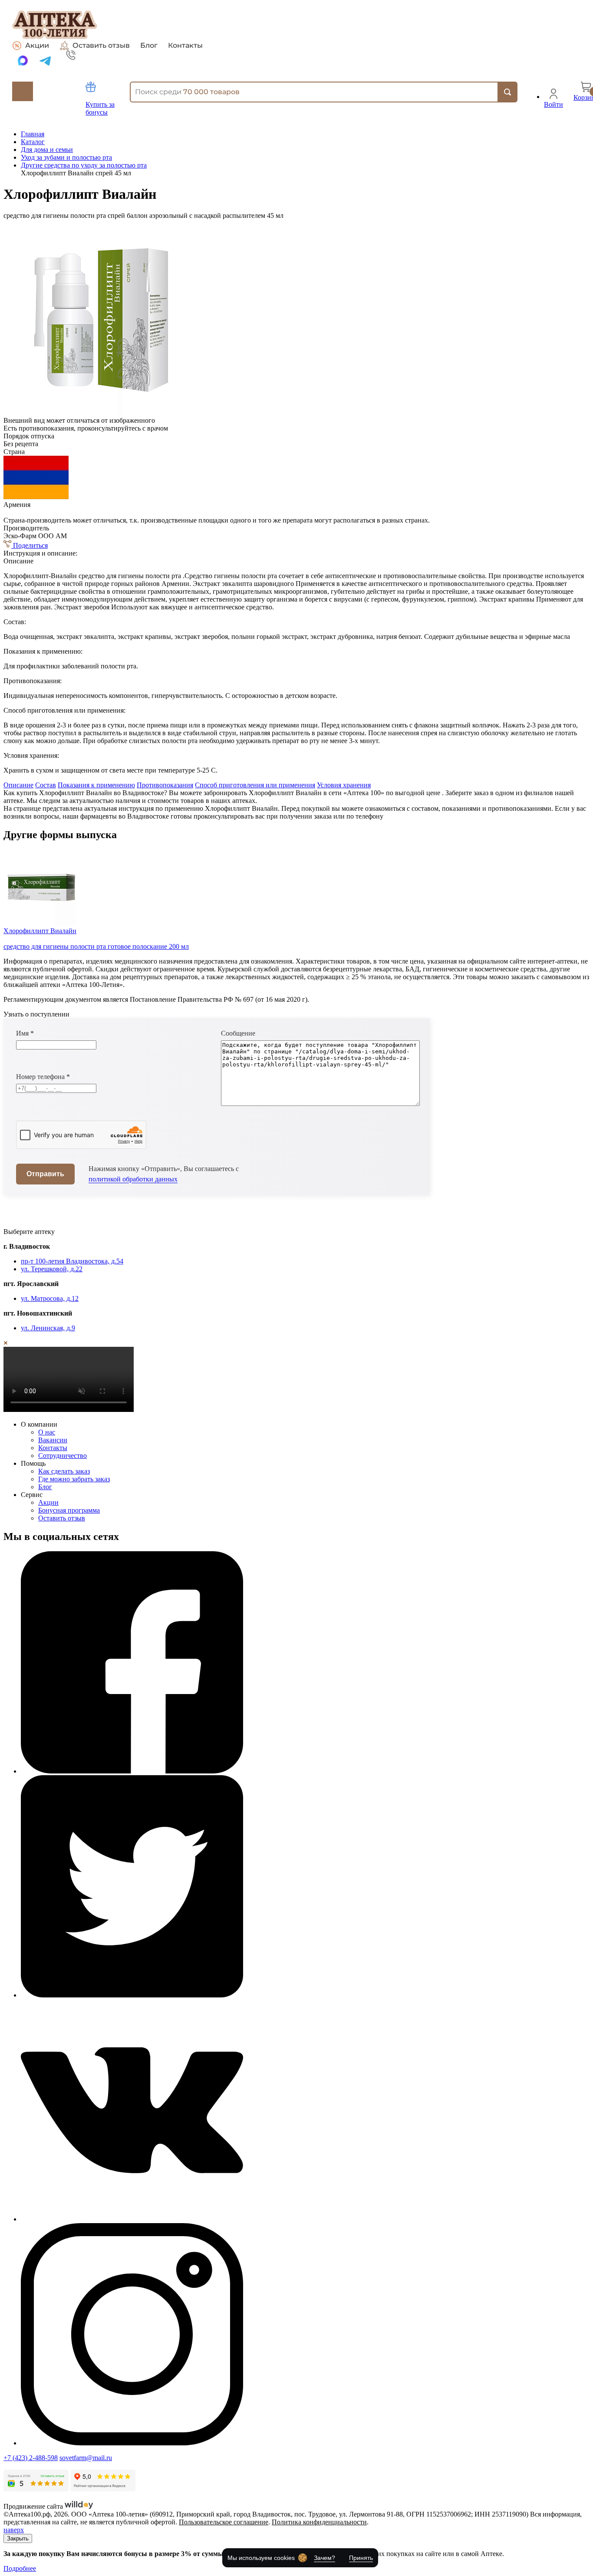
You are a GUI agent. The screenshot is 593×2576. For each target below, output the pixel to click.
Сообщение (238, 1033)
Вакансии (53, 1440)
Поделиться (30, 545)
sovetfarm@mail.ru (86, 2458)
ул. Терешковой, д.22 (52, 1269)
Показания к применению (96, 785)
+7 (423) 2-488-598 (31, 2458)
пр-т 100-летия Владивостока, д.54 (72, 1261)
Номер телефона (43, 1077)
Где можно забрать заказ (74, 1479)
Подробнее (20, 2568)
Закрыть (18, 2538)
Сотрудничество (63, 1456)
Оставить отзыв (101, 45)
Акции (37, 45)
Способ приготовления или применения (255, 785)
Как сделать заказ (64, 1471)
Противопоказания (165, 785)
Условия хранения (344, 785)
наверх (14, 2530)
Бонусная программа (69, 1510)
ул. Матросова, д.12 (50, 1298)
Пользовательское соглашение (224, 2522)
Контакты (185, 46)
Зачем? (325, 2558)
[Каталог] (23, 91)
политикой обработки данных (133, 1179)
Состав (46, 785)
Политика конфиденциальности (319, 2522)
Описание (18, 785)
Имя (25, 1033)
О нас (47, 1432)
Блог (149, 46)
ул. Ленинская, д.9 (48, 1328)
